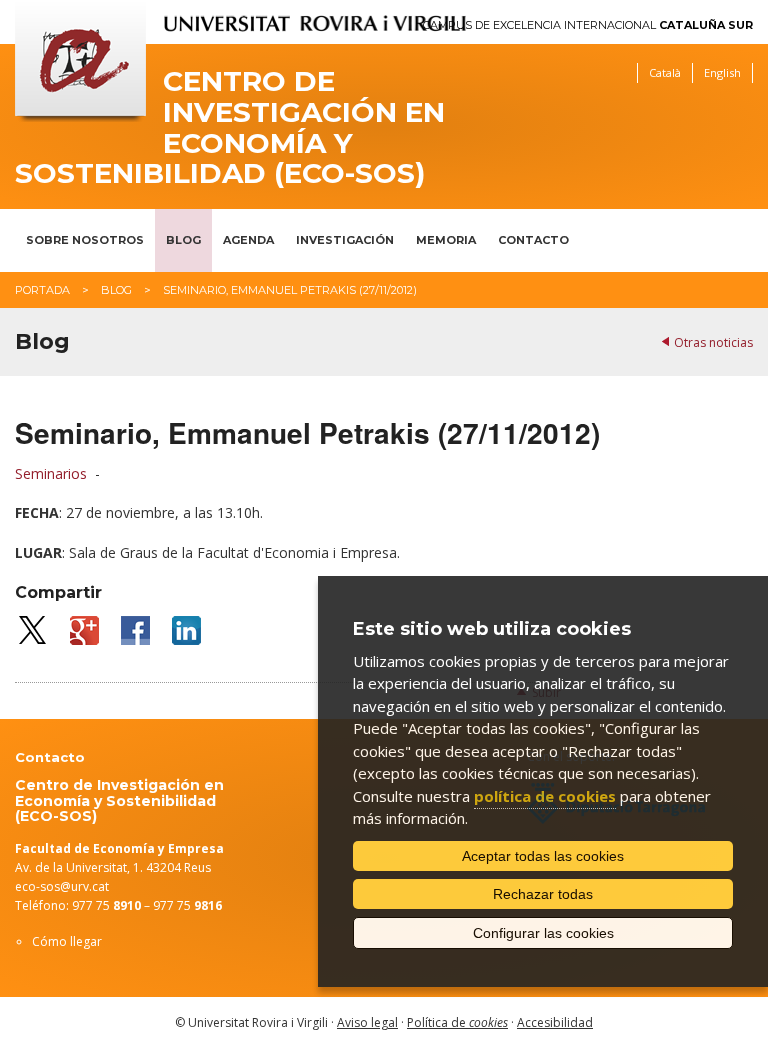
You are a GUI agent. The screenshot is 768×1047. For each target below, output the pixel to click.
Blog (183, 240)
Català (665, 72)
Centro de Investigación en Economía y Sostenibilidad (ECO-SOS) (230, 127)
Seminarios (51, 473)
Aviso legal (367, 1022)
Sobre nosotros (85, 240)
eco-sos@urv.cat (62, 886)
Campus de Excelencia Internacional (588, 25)
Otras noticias (713, 342)
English (722, 72)
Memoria (446, 240)
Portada (42, 290)
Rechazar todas (543, 894)
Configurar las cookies (543, 933)
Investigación (345, 240)
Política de (457, 1022)
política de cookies (545, 796)
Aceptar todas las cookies (543, 856)
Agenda (248, 240)
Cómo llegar (67, 941)
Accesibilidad (555, 1022)
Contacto (533, 240)
